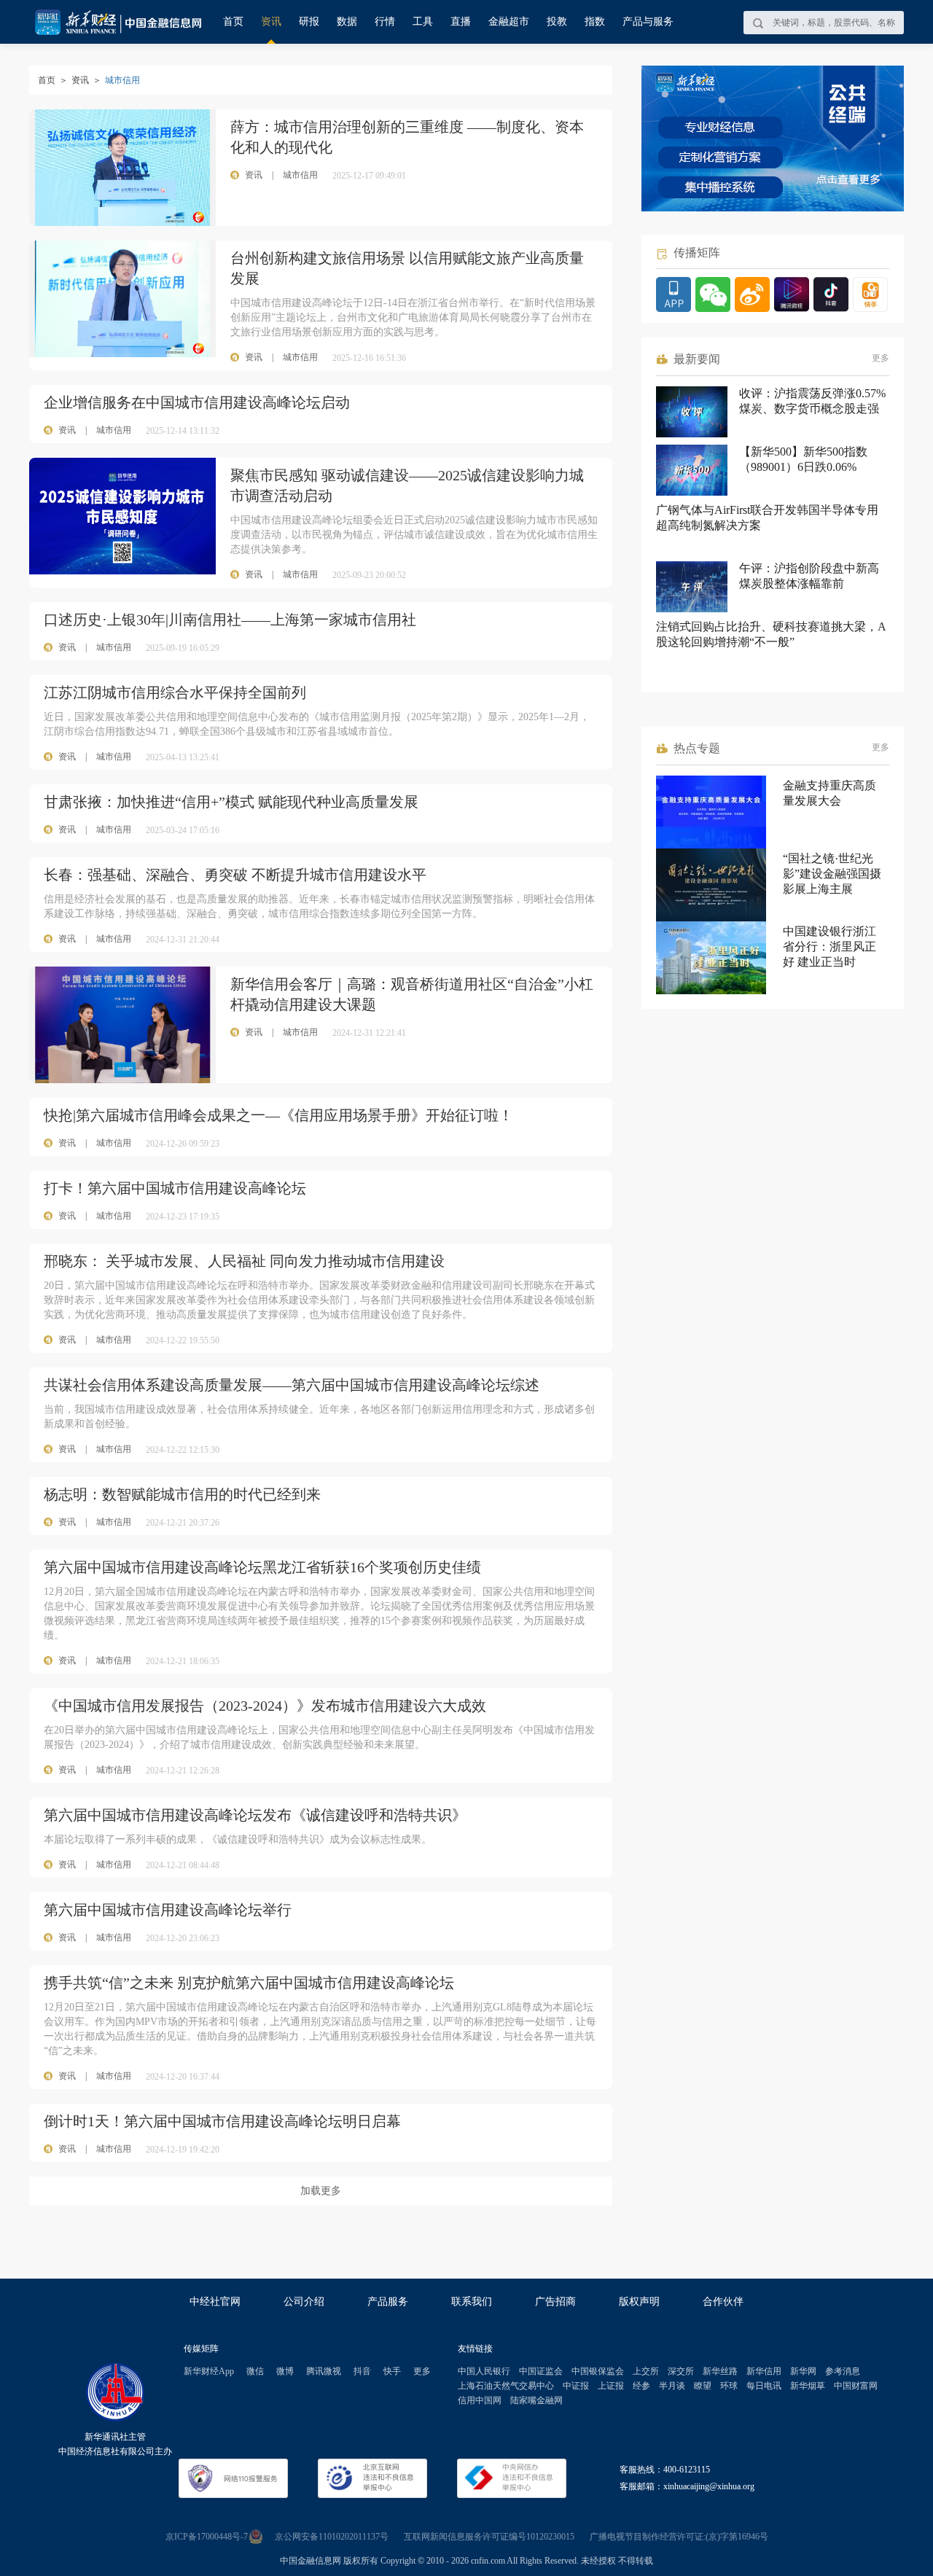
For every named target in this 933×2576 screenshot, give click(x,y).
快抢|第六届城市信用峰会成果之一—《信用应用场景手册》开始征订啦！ (278, 1115)
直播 (461, 22)
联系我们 (472, 2302)
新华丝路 (720, 2371)
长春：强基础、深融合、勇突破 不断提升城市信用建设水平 (235, 875)
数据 (347, 22)
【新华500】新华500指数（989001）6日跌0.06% (803, 459)
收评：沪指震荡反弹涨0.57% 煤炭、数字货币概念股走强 (812, 401)
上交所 (646, 2371)
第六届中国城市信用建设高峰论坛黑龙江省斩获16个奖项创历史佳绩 (262, 1567)
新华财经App (209, 2371)
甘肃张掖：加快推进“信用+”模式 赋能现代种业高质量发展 (231, 802)
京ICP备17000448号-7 (207, 2537)
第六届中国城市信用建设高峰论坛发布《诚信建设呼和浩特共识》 (255, 1815)
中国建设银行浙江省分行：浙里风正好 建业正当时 (829, 947)
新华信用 (764, 2371)
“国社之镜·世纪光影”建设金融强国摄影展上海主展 (832, 874)
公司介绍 (304, 2302)
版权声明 (639, 2302)
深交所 (681, 2371)
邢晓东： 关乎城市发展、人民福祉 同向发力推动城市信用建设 (244, 1261)
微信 (255, 2371)
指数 (595, 22)
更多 (881, 358)
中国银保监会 (598, 2371)
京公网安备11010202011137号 (332, 2537)
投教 (557, 22)
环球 (729, 2386)
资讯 (271, 22)
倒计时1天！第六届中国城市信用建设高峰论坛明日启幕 (222, 2121)
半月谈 (672, 2386)
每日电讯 (764, 2386)
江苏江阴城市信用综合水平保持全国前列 (175, 692)
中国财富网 (856, 2386)
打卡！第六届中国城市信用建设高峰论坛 (175, 1188)
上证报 (611, 2386)
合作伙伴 (723, 2302)
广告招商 (555, 2302)
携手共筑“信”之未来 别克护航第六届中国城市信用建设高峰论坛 (249, 1983)
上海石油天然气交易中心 (506, 2386)
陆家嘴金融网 (536, 2400)
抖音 (362, 2371)
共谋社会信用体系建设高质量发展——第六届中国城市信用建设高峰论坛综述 (292, 1385)
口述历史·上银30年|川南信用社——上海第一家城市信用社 (230, 620)
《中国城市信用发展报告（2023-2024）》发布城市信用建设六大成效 (265, 1706)
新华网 (803, 2371)
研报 (309, 22)
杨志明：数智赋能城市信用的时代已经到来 (182, 1494)
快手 (392, 2371)
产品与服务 (648, 22)
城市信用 (114, 430)
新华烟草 (808, 2386)
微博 (285, 2371)
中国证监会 (541, 2371)
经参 (641, 2386)
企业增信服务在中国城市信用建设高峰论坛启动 (197, 402)
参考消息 (843, 2371)
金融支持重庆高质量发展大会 (829, 793)
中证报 (576, 2386)
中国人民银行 (484, 2371)
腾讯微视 (324, 2371)
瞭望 (703, 2386)
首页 (233, 22)
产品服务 (388, 2302)
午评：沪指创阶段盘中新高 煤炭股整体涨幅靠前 (809, 576)
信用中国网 (480, 2400)
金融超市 (509, 22)
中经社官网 (215, 2302)
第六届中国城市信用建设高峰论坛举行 (168, 1910)
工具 (423, 22)
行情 (385, 22)
